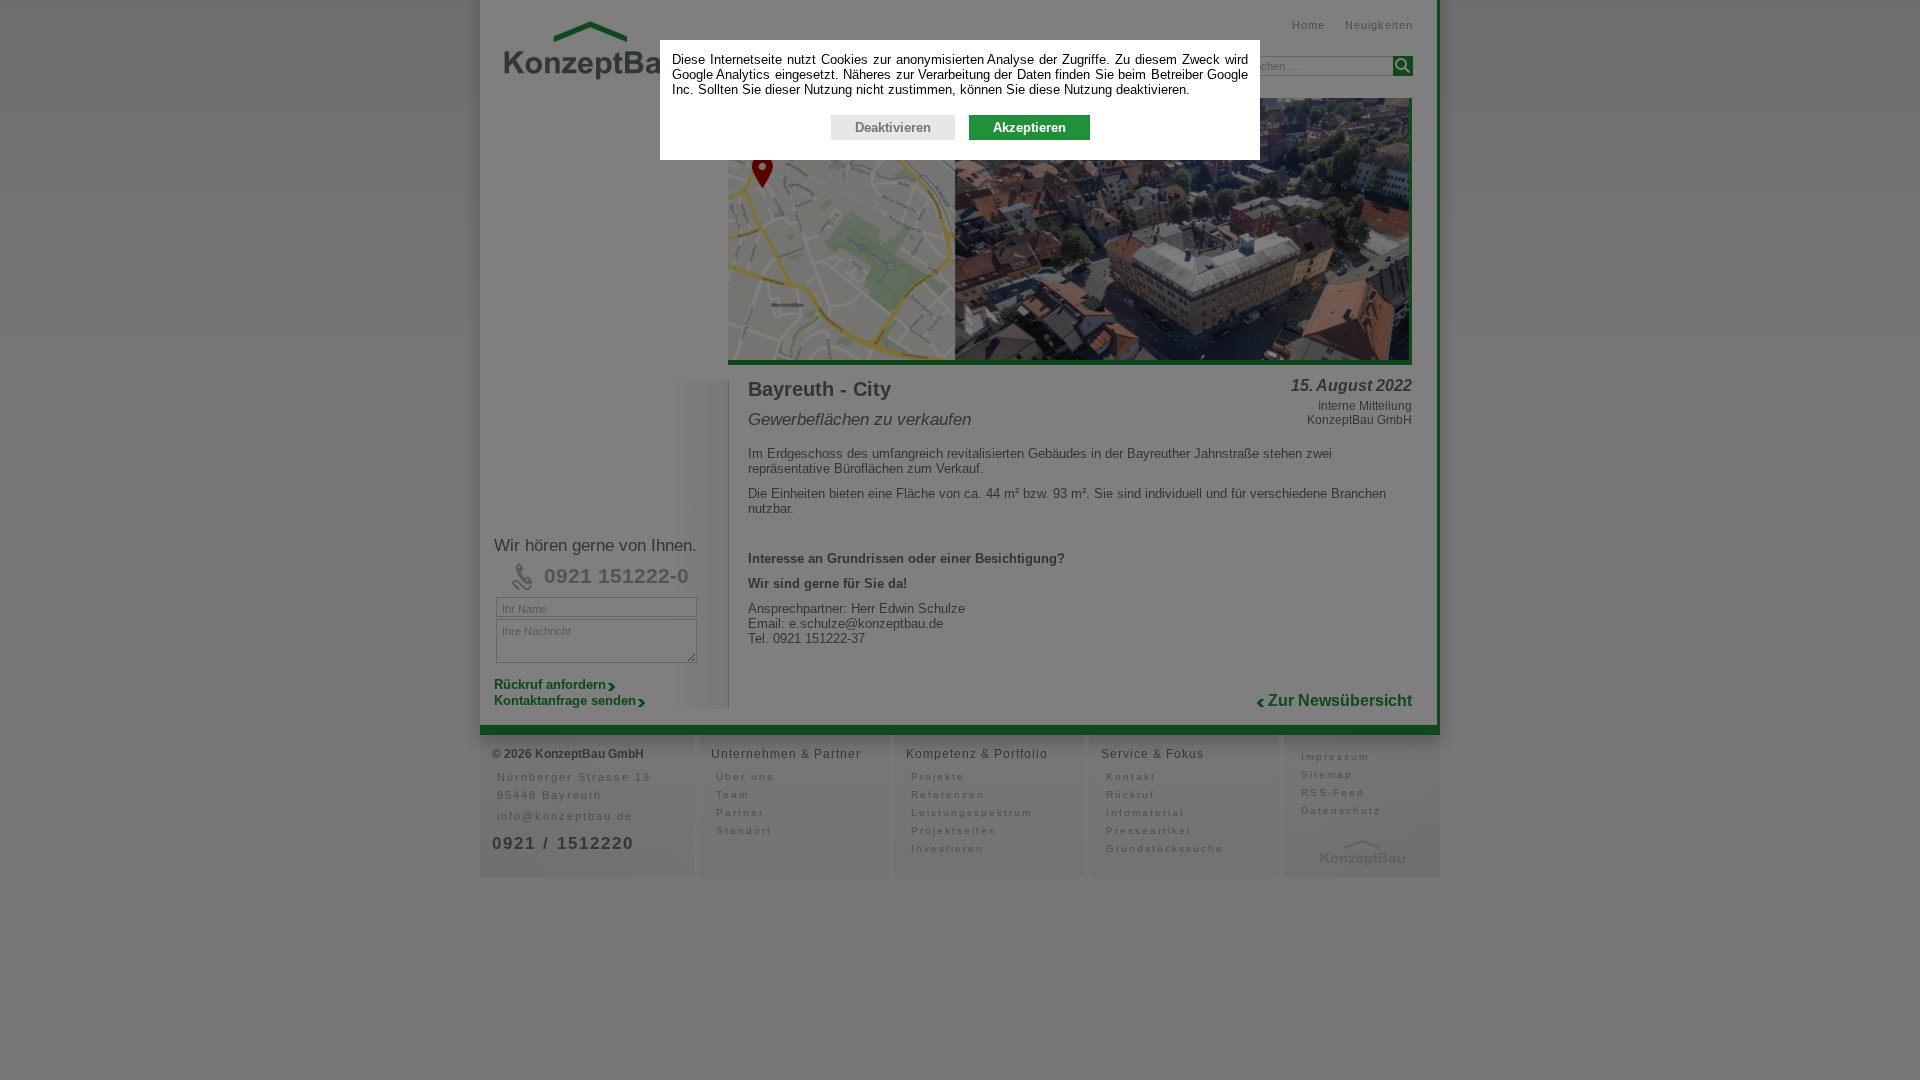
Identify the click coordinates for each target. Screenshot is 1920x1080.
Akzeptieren (1029, 127)
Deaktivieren (893, 127)
